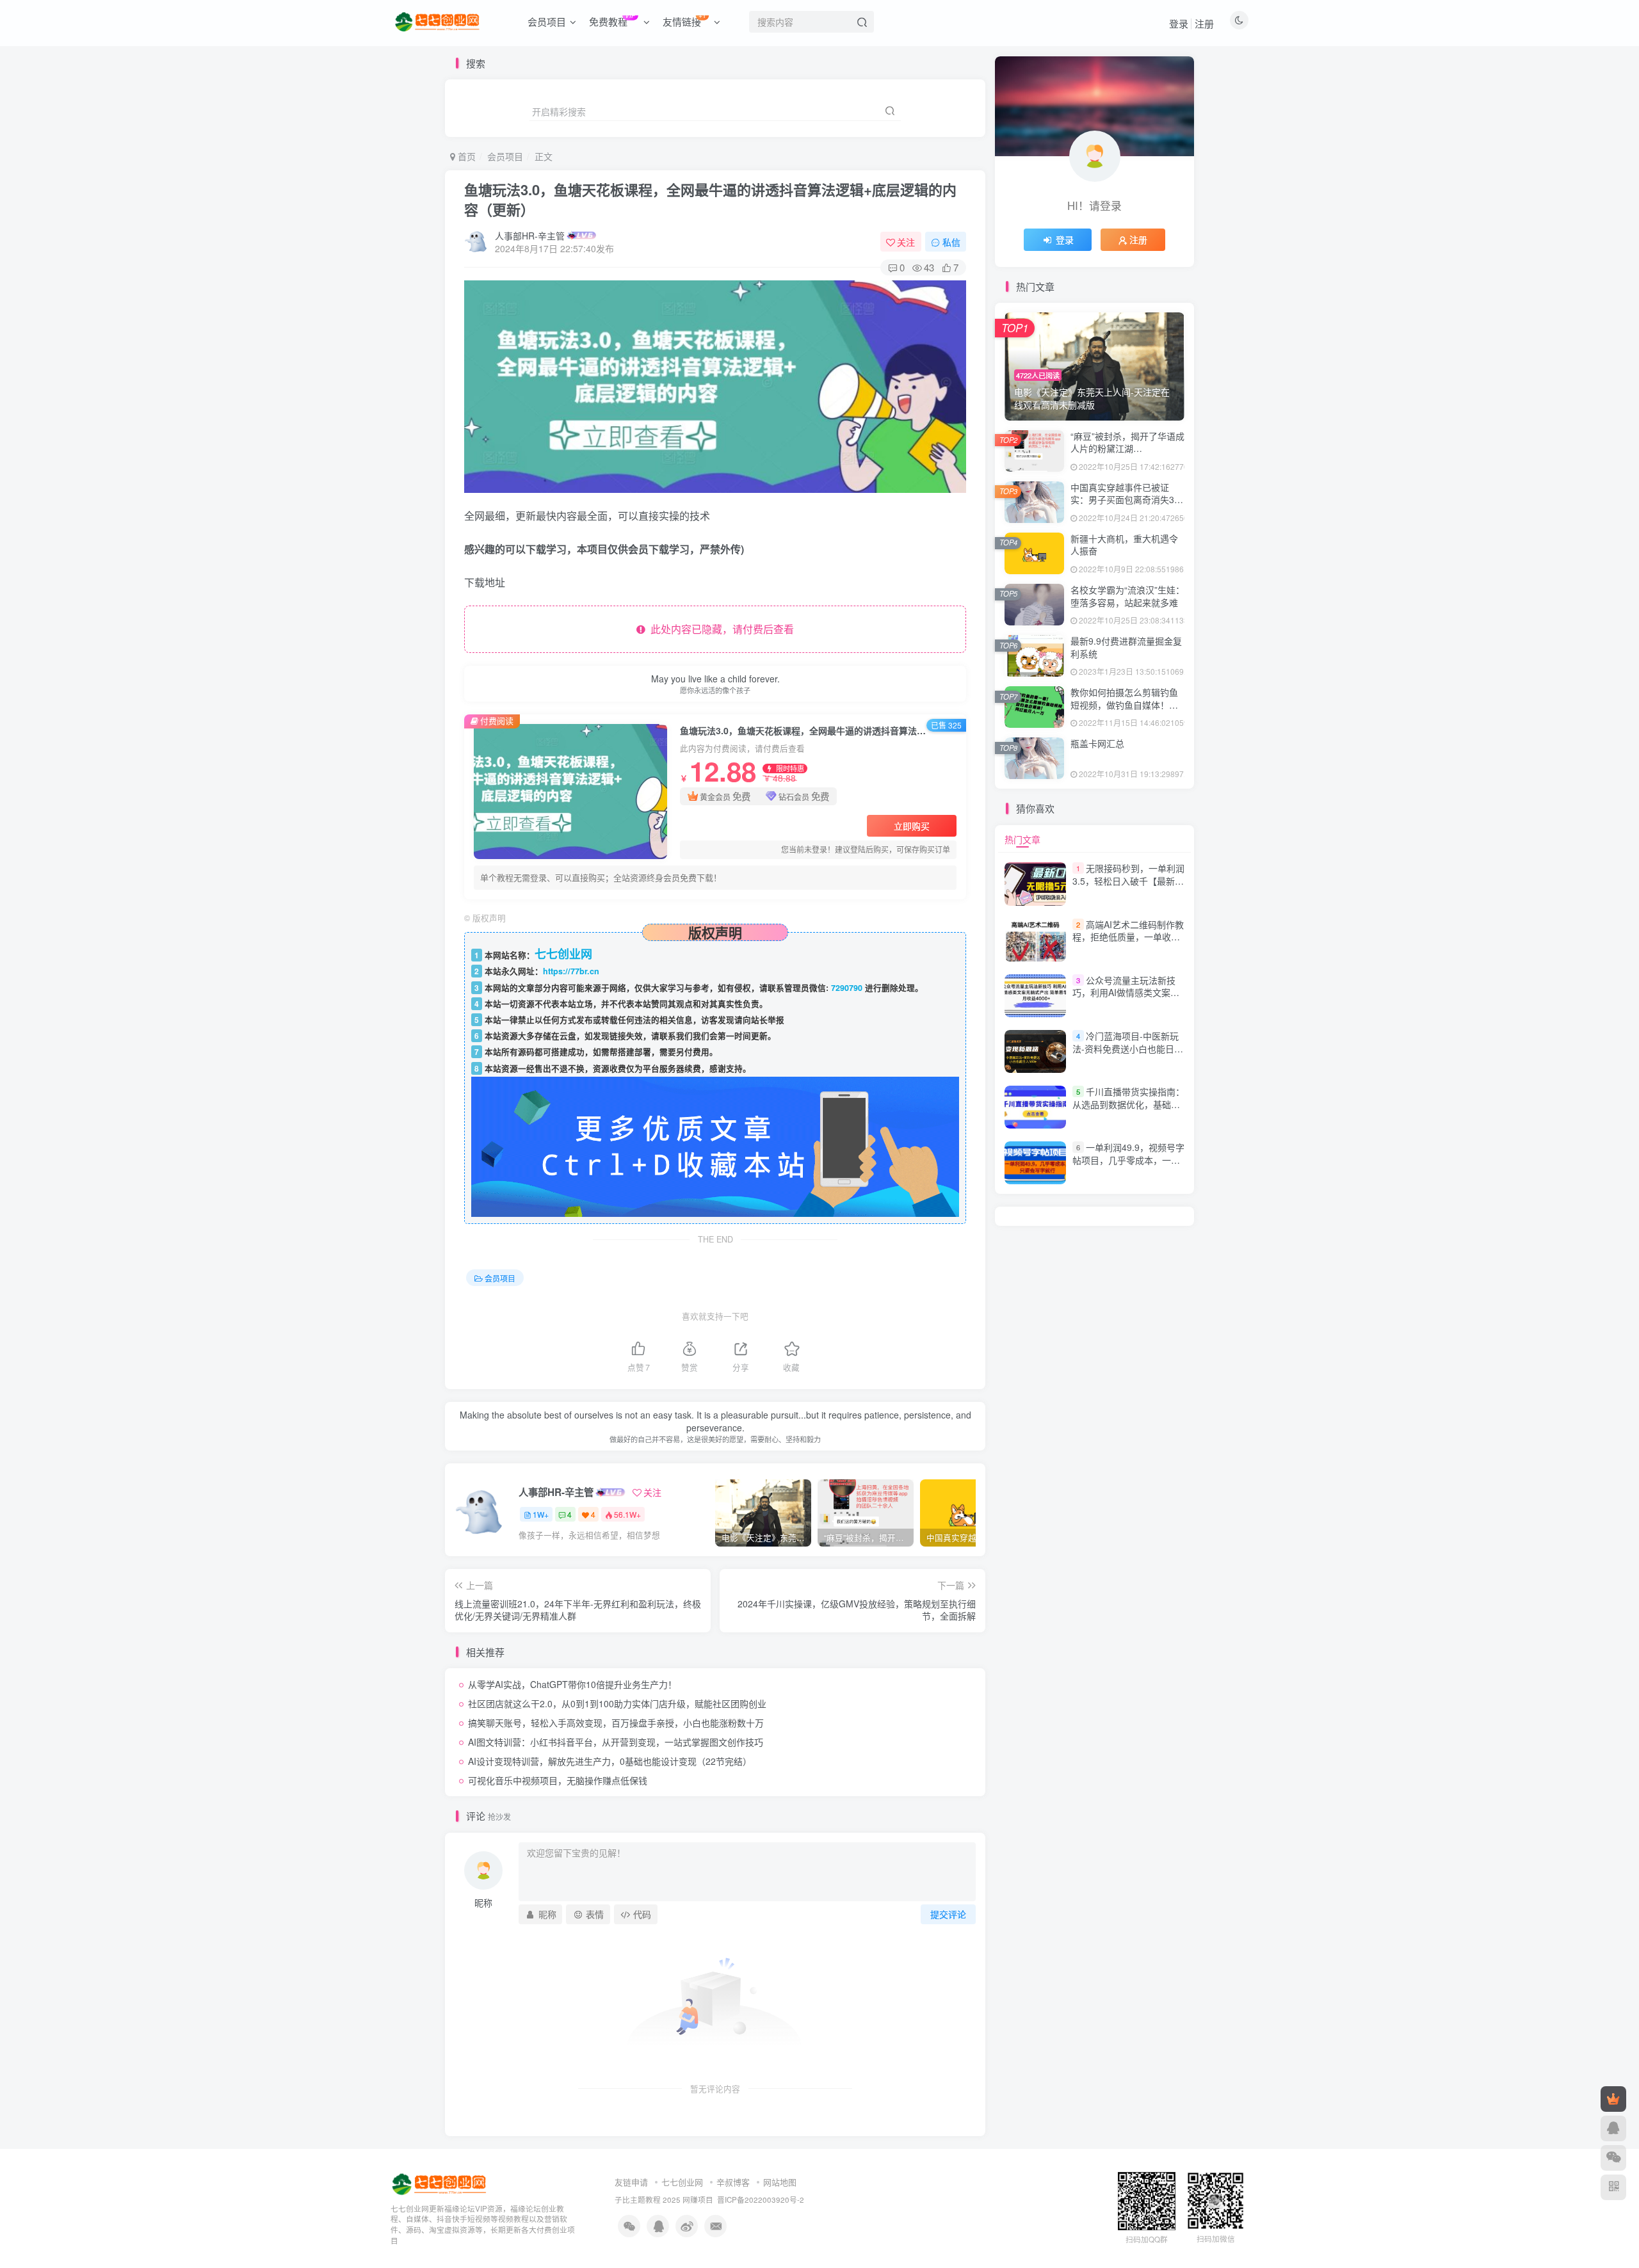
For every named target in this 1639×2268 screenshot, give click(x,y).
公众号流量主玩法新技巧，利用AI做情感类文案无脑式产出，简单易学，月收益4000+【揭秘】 (1126, 999)
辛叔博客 (733, 2182)
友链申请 (631, 2182)
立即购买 (912, 826)
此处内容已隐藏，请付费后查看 (720, 629)
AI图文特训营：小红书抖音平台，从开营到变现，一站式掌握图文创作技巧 (616, 1742)
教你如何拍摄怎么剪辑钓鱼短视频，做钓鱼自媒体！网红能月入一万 (1124, 704)
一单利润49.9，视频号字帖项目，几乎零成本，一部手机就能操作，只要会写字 (1128, 1160)
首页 (465, 156)
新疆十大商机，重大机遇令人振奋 (1124, 545)
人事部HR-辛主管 (530, 236)
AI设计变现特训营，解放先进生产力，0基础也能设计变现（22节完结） (610, 1761)
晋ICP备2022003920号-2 (761, 2200)
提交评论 (948, 1914)
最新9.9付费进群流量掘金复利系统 (1126, 647)
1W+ (541, 1514)
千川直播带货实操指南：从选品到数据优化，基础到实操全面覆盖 (1128, 1104)
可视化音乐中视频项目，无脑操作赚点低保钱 (558, 1780)
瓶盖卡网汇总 (1097, 743)
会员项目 (505, 156)
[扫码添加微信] (1613, 2158)
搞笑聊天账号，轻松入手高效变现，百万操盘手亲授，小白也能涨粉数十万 (616, 1723)
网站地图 (780, 2182)
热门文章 (1022, 839)
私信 (951, 242)
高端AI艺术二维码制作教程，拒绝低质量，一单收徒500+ (1128, 937)
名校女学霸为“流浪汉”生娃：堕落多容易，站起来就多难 (1127, 596)
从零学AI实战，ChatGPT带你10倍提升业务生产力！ (572, 1684)
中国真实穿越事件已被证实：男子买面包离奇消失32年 (1125, 500)
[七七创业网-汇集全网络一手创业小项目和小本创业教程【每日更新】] (440, 2183)
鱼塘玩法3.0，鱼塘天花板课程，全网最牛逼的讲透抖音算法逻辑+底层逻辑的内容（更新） (710, 199)
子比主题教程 (638, 2200)
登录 (1179, 23)
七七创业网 (682, 2182)
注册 (1204, 23)
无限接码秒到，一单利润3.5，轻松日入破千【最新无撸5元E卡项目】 (1128, 881)
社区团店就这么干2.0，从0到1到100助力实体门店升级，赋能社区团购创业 (617, 1703)
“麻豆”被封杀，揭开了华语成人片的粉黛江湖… (1127, 442)
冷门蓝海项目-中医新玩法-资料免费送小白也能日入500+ (1128, 1048)
